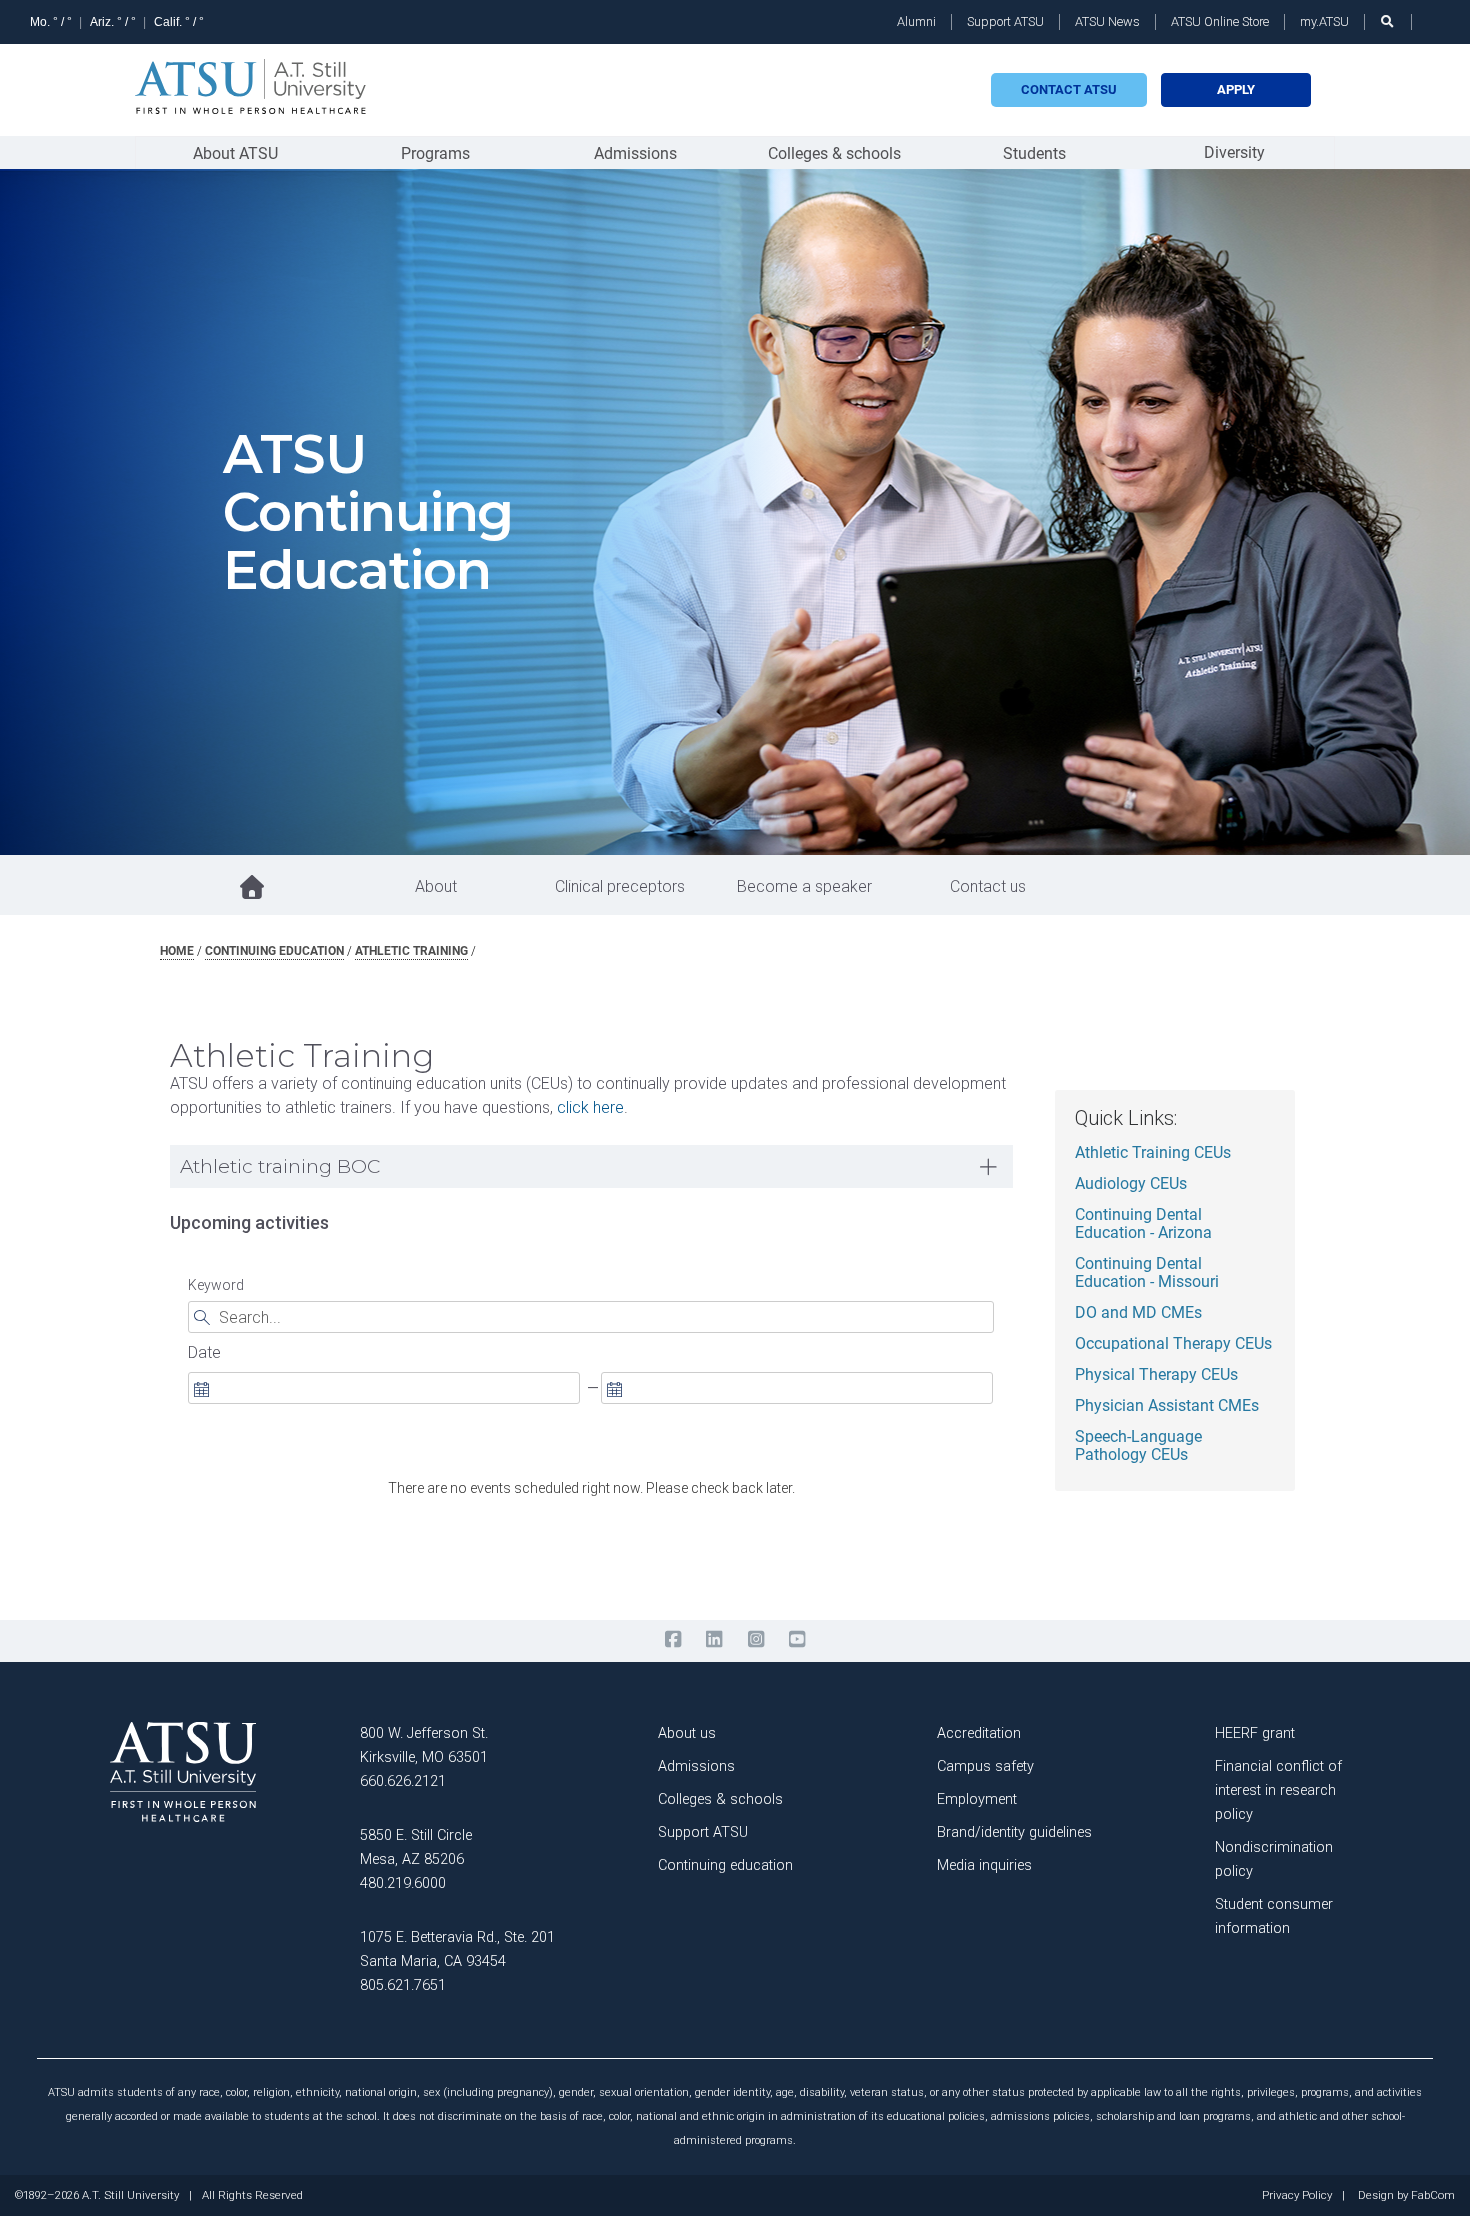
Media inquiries (984, 1865)
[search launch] (1388, 21)
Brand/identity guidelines (1014, 1832)
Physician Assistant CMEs (1167, 1406)
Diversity (1234, 152)
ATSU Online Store (1220, 21)
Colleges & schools (834, 153)
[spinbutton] (384, 1388)
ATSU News (1107, 21)
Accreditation (979, 1733)
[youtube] (796, 1640)
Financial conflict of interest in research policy (1278, 1790)
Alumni (916, 21)
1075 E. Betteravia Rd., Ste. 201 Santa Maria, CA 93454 (457, 1949)
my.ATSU (1324, 21)
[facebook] (672, 1640)
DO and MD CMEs (1138, 1313)
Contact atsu (1069, 89)
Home (177, 951)
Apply (1236, 89)
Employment (977, 1799)
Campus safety (985, 1766)
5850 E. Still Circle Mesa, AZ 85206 (416, 1847)
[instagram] (755, 1640)
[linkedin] (714, 1640)
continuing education (274, 951)
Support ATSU (1005, 21)
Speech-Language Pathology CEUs (1138, 1446)
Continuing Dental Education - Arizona (1143, 1224)
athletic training (411, 951)
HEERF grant (1255, 1733)
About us (687, 1733)
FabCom (1433, 2196)
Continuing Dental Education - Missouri (1147, 1273)
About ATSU (235, 153)
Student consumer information (1274, 1916)
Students (1034, 153)
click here (590, 1107)
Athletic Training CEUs (1153, 1153)
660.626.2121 (403, 1781)
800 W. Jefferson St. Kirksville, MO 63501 (424, 1745)
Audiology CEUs (1131, 1184)
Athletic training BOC (280, 1166)
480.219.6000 (403, 1883)
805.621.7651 (403, 1985)
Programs (435, 153)
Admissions (635, 153)
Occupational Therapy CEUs (1173, 1344)
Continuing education (725, 1865)
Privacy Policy (1297, 2196)
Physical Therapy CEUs (1156, 1375)
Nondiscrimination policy (1274, 1859)
